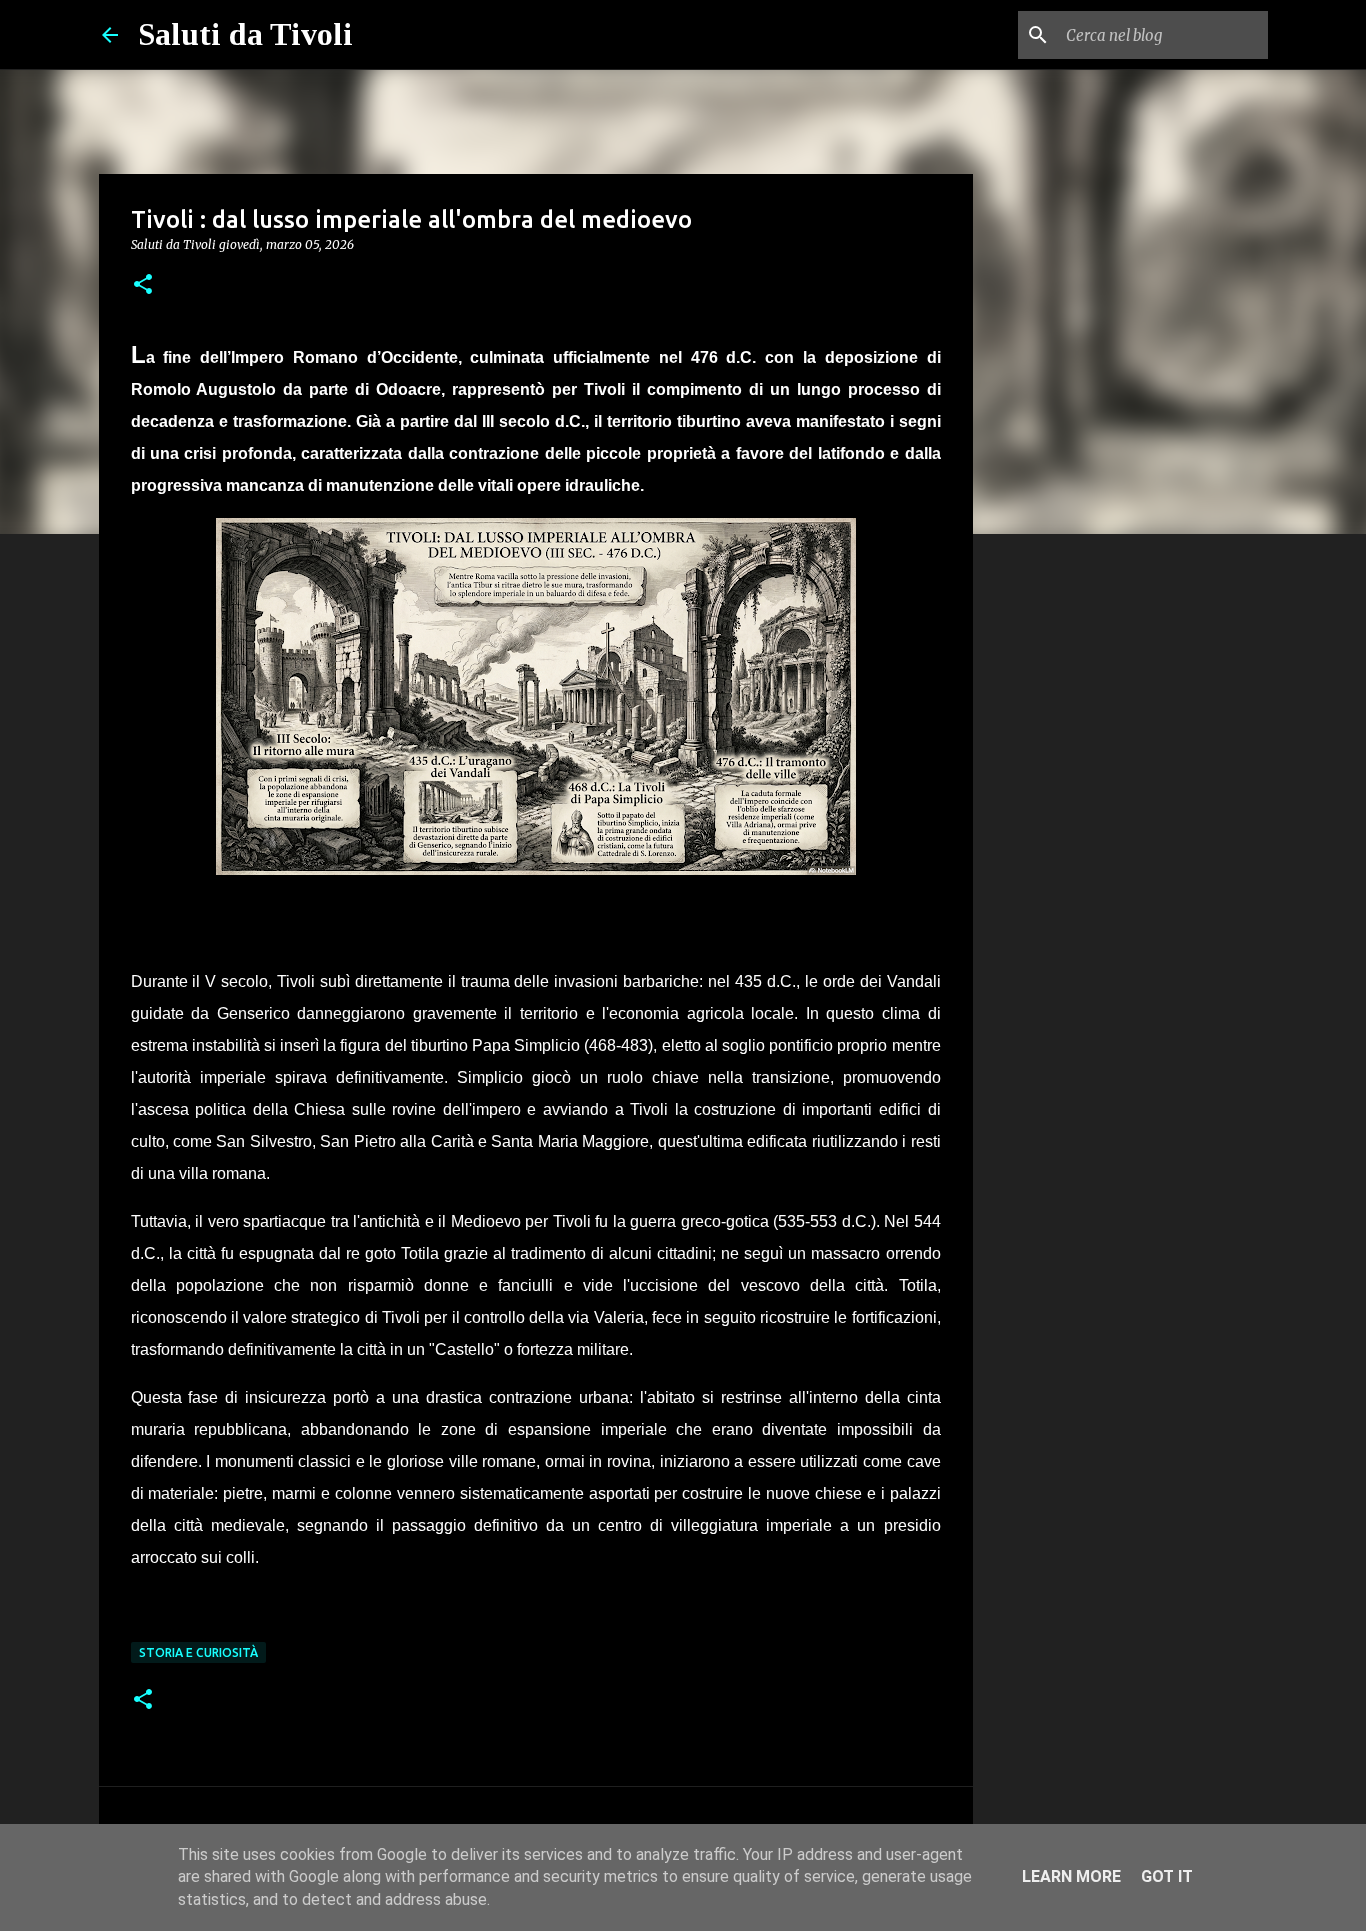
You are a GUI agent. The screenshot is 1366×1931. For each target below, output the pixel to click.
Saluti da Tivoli (245, 34)
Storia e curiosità (198, 1652)
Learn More (1071, 1876)
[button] (143, 285)
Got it (1167, 1876)
